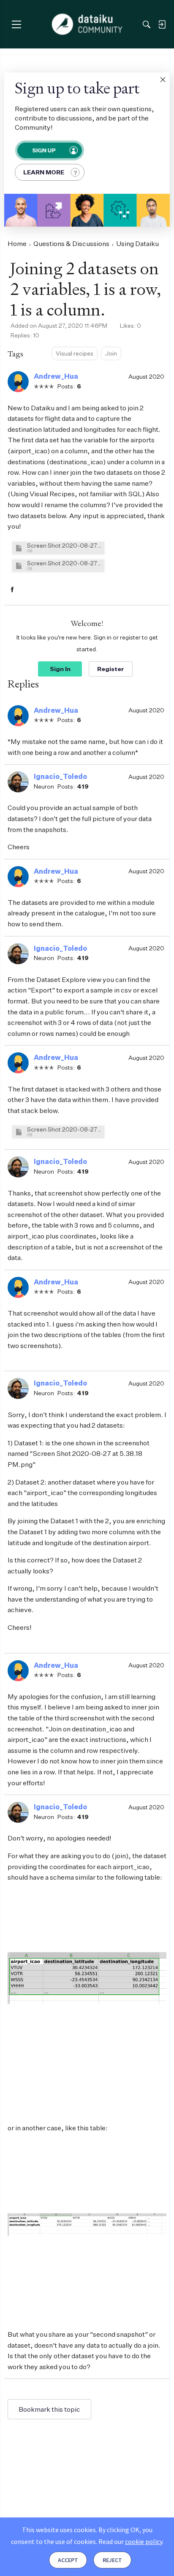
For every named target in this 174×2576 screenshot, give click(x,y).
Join (111, 353)
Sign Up (43, 150)
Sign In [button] (60, 669)
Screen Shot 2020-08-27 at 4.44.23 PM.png (65, 545)
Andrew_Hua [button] (56, 376)
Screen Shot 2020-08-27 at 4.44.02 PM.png (65, 563)
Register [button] (111, 669)
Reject (112, 2560)
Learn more (44, 172)
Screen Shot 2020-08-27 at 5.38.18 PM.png (65, 1129)
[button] (163, 80)
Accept (68, 2560)
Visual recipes (75, 353)
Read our (130, 2541)
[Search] (147, 24)
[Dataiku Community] (87, 24)
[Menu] (16, 24)
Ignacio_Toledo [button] (60, 776)
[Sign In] (162, 24)
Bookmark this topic (49, 2409)
